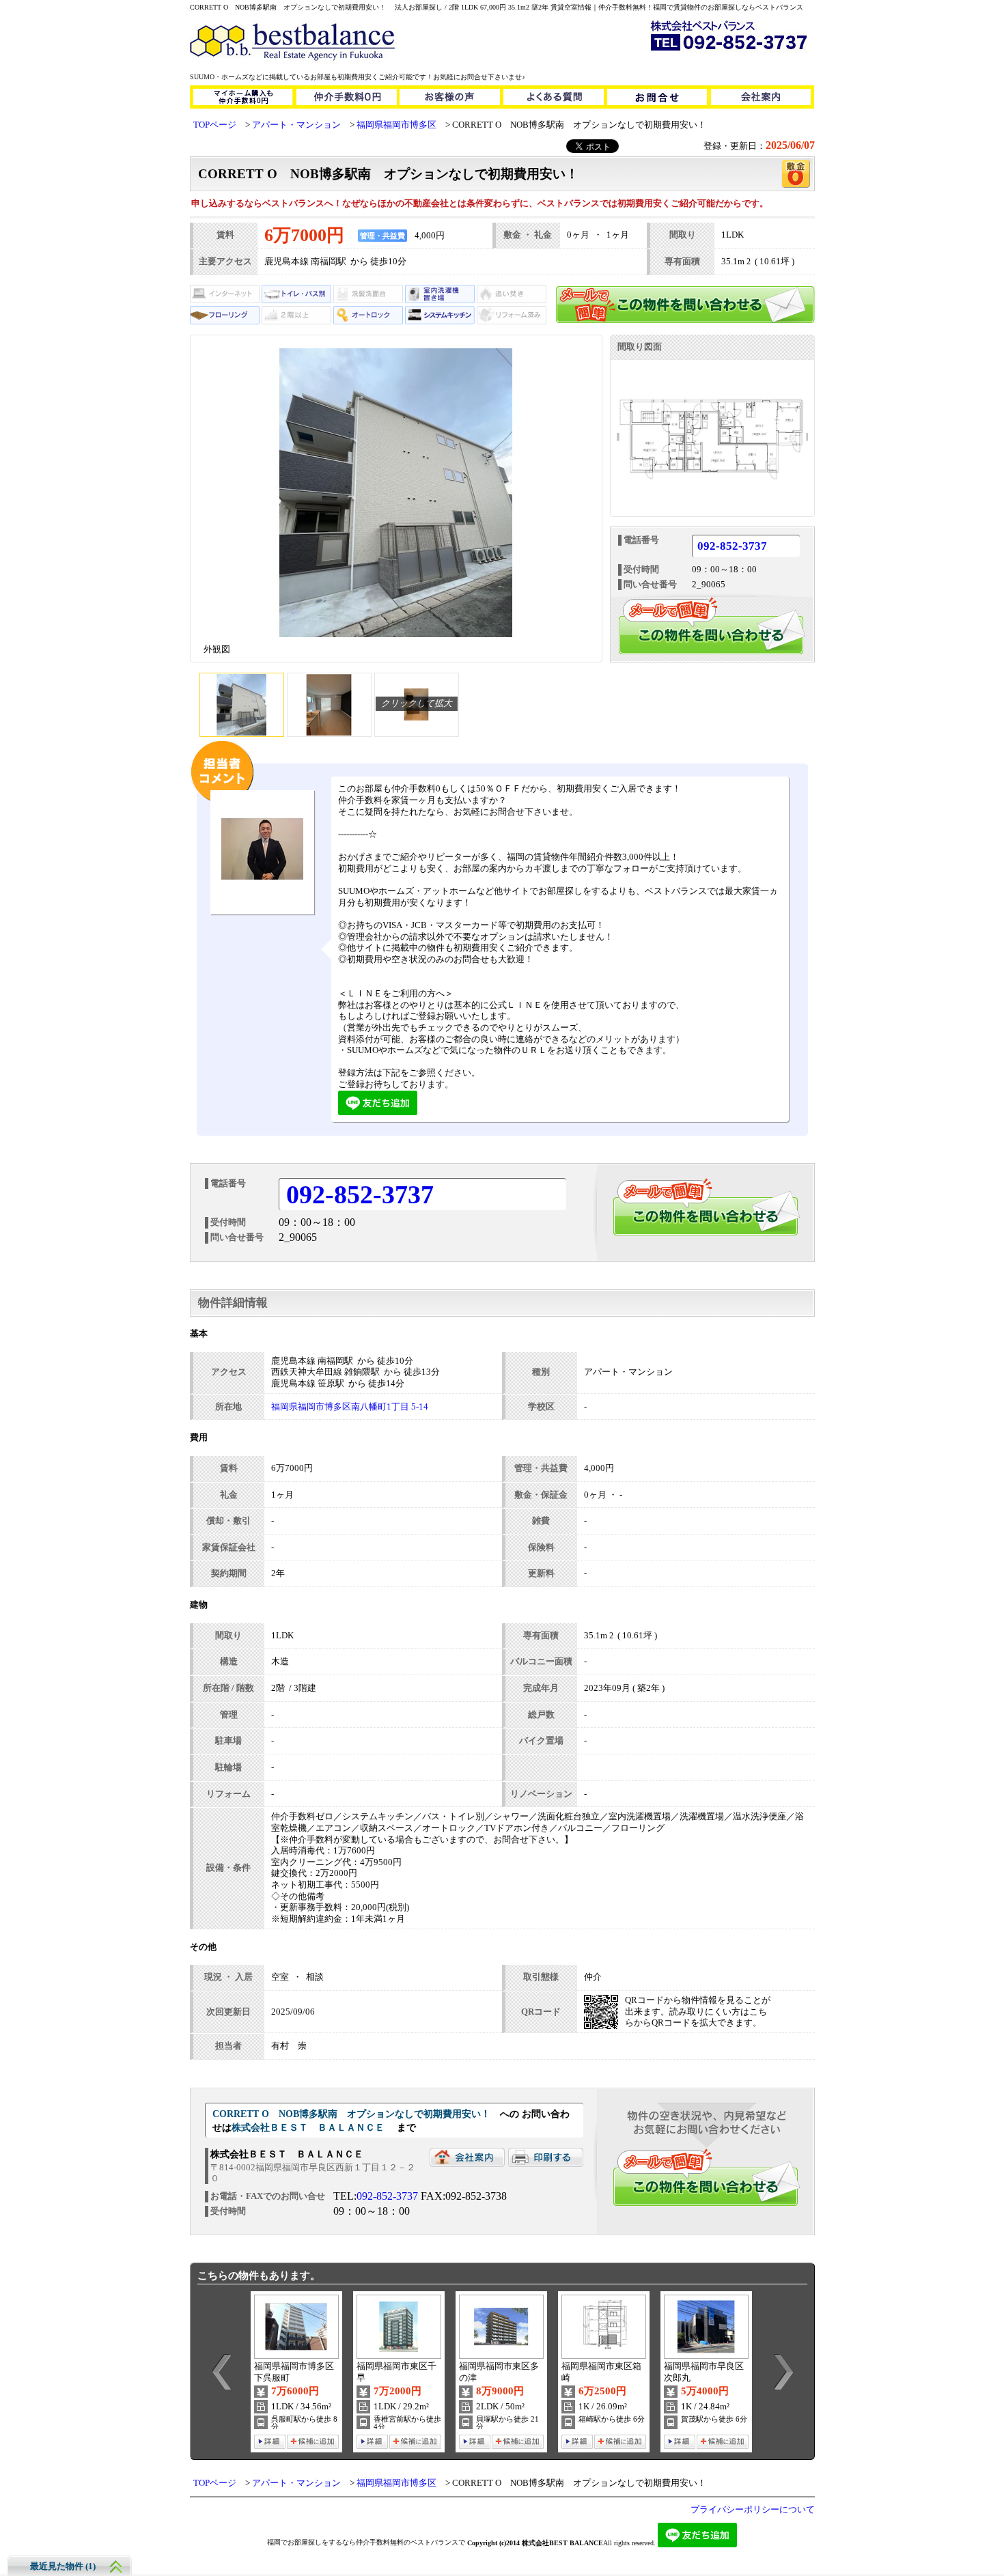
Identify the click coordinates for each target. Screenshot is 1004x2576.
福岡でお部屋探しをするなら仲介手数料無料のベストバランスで (366, 2542)
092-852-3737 (732, 547)
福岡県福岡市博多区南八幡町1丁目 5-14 (350, 1407)
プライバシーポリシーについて (753, 2510)
